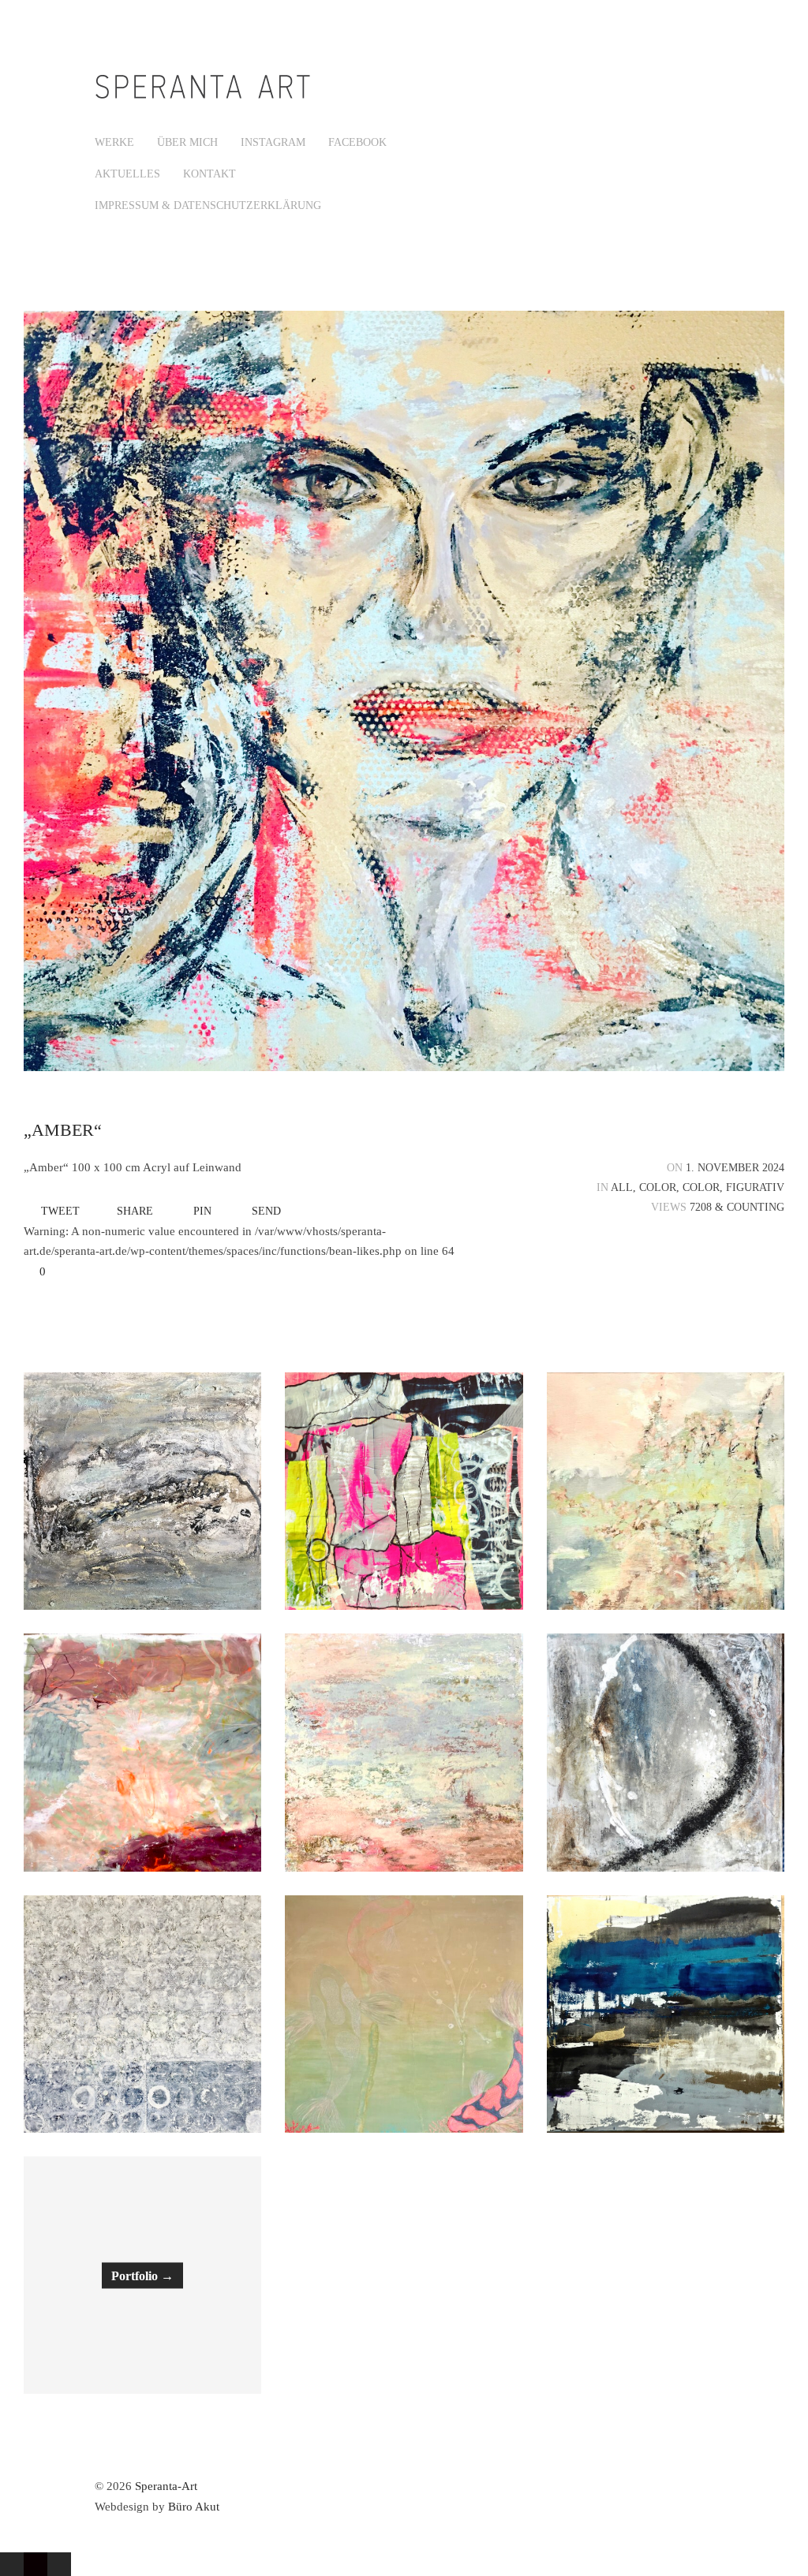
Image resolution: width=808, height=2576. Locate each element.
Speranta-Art (166, 2486)
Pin (202, 1211)
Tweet (60, 1211)
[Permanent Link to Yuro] (666, 2014)
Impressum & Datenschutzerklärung (208, 205)
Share (135, 1211)
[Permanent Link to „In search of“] (142, 1491)
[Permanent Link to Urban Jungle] (142, 1752)
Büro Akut (194, 2507)
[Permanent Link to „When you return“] (404, 1491)
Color (658, 1187)
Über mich (187, 142)
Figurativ (755, 1187)
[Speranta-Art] (205, 99)
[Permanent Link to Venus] (666, 1752)
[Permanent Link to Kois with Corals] (404, 2014)
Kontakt (209, 174)
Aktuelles (127, 174)
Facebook (357, 142)
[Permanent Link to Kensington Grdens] (666, 1491)
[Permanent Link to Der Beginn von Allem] (142, 2014)
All (622, 1187)
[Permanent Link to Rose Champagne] (404, 1752)
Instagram (273, 142)
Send (266, 1211)
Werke (114, 142)
